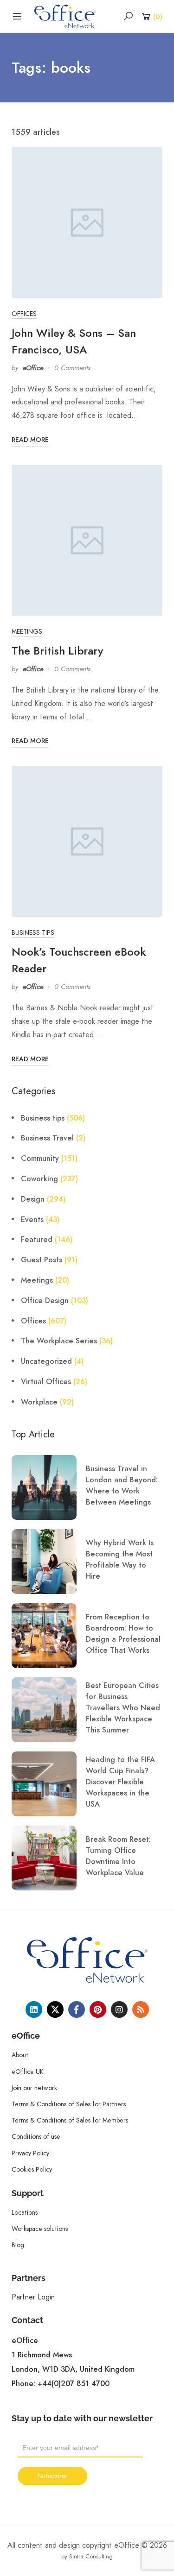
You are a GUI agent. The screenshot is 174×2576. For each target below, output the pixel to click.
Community (40, 1159)
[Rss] (141, 2009)
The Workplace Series (59, 1341)
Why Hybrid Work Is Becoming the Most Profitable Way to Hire (120, 1560)
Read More (30, 440)
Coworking (39, 1179)
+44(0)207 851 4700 (74, 2384)
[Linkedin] (34, 2009)
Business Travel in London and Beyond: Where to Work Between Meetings (122, 1486)
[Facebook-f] (77, 2009)
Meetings (27, 631)
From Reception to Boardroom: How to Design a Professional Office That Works (123, 1634)
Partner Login (33, 2297)
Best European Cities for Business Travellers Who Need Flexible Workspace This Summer (123, 1708)
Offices (24, 314)
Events (32, 1220)
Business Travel (47, 1138)
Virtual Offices (46, 1382)
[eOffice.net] (65, 16)
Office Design (45, 1301)
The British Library (57, 651)
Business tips (33, 932)
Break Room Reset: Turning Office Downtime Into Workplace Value (118, 1856)
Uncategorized (46, 1361)
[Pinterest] (98, 2009)
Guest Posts (42, 1260)
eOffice (33, 368)
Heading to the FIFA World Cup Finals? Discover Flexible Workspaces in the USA (120, 1782)
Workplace (39, 1402)
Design (33, 1199)
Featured (37, 1240)
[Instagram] (119, 2009)
